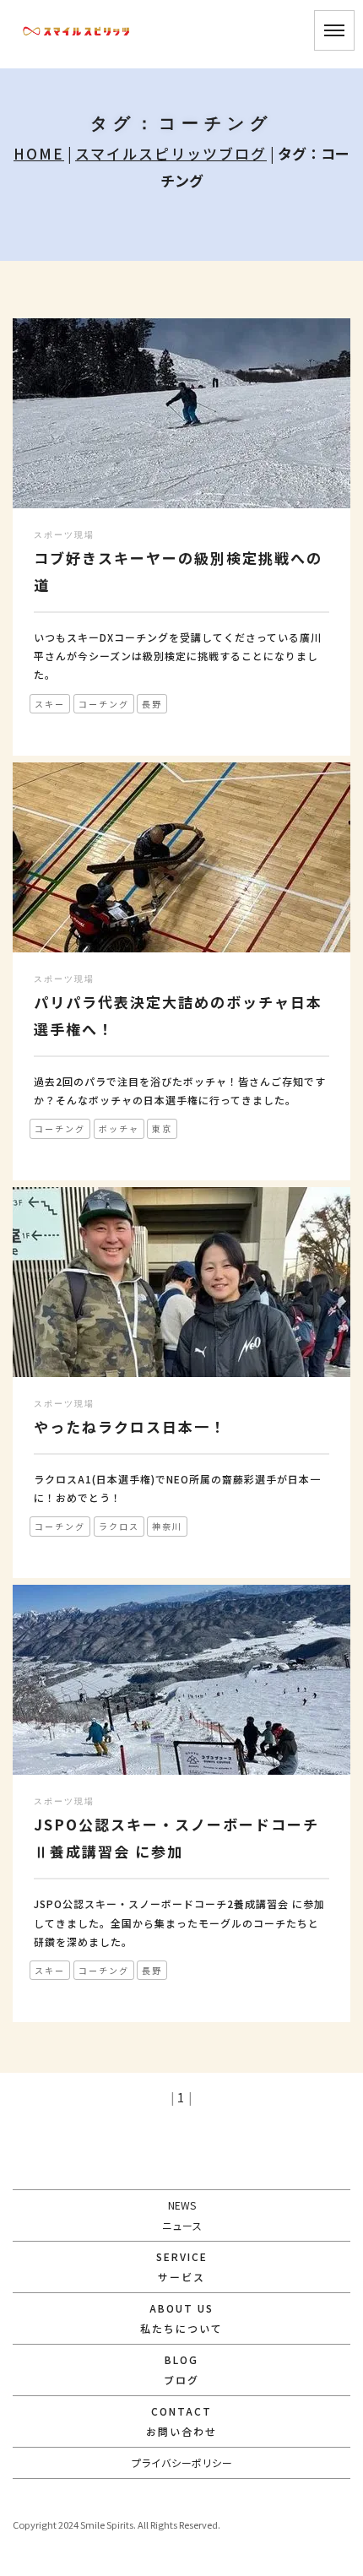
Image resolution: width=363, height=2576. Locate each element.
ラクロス (119, 1526)
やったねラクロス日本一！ (130, 1426)
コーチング (104, 704)
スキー (50, 704)
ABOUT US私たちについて (181, 2318)
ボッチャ (119, 1128)
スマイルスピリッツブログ (171, 153)
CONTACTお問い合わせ (181, 2421)
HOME (39, 153)
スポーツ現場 (64, 535)
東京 (162, 1128)
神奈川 (167, 1526)
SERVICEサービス (182, 2267)
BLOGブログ (181, 2370)
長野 (152, 704)
